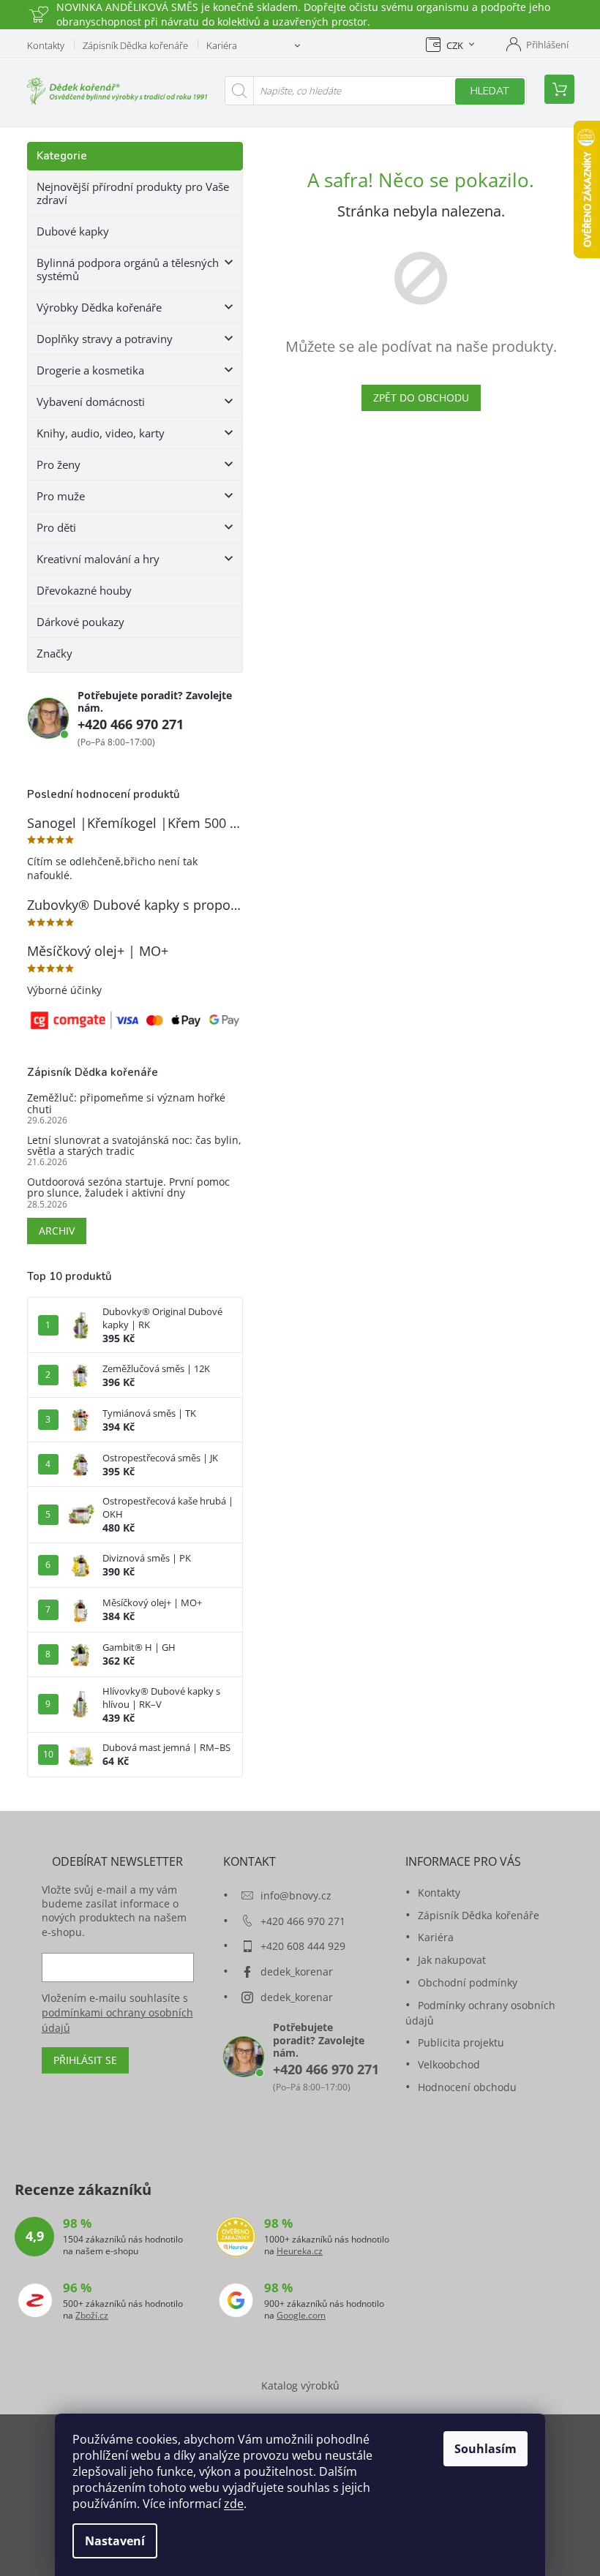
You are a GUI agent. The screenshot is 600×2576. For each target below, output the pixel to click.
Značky (55, 653)
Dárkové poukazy (80, 622)
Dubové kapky (73, 231)
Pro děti (56, 527)
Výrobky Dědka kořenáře (99, 307)
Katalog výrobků (300, 2385)
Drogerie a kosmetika (90, 370)
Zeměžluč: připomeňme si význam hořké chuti (126, 1103)
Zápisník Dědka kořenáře (135, 45)
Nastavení (115, 2541)
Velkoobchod (449, 2064)
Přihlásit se (85, 2060)
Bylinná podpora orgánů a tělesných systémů (128, 269)
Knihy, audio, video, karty (101, 433)
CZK (455, 45)
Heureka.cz (300, 2251)
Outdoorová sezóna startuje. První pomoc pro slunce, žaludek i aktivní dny (128, 1187)
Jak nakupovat (452, 1960)
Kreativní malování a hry (98, 559)
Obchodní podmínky (468, 1982)
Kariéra (222, 45)
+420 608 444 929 (303, 1946)
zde (234, 2504)
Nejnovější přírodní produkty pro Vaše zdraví (133, 193)
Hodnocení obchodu (467, 2087)
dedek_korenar (297, 1971)
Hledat (490, 91)
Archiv (57, 1231)
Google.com (301, 2316)
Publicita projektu (461, 2042)
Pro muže (61, 496)
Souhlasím (485, 2449)
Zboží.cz (92, 2316)
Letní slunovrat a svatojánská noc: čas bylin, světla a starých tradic (134, 1146)
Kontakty (46, 45)
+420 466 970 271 (131, 724)
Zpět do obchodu (421, 398)
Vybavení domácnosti (91, 402)
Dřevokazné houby (84, 590)
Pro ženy (59, 464)
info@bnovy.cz (296, 1895)
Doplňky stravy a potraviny (105, 339)
